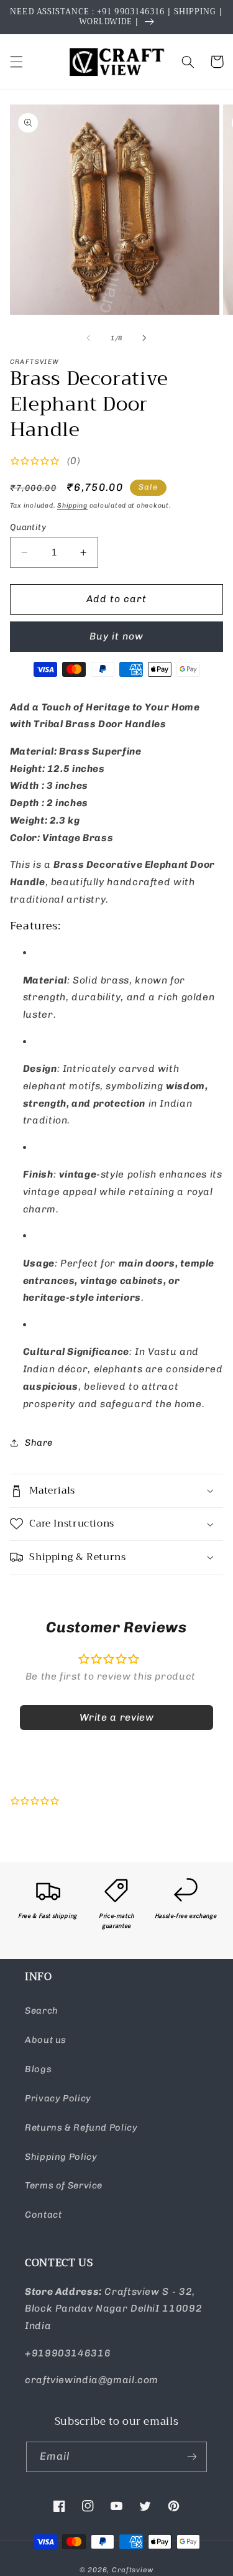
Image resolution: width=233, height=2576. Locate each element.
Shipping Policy (61, 2157)
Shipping (72, 505)
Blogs (38, 2069)
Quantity (28, 527)
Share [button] (39, 1443)
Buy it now (117, 636)
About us (46, 2040)
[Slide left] (88, 338)
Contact (43, 2215)
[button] (16, 62)
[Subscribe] (192, 2457)
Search (42, 2011)
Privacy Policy (58, 2098)
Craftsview (133, 2570)
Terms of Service (64, 2185)
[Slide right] (145, 338)
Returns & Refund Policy (81, 2127)
